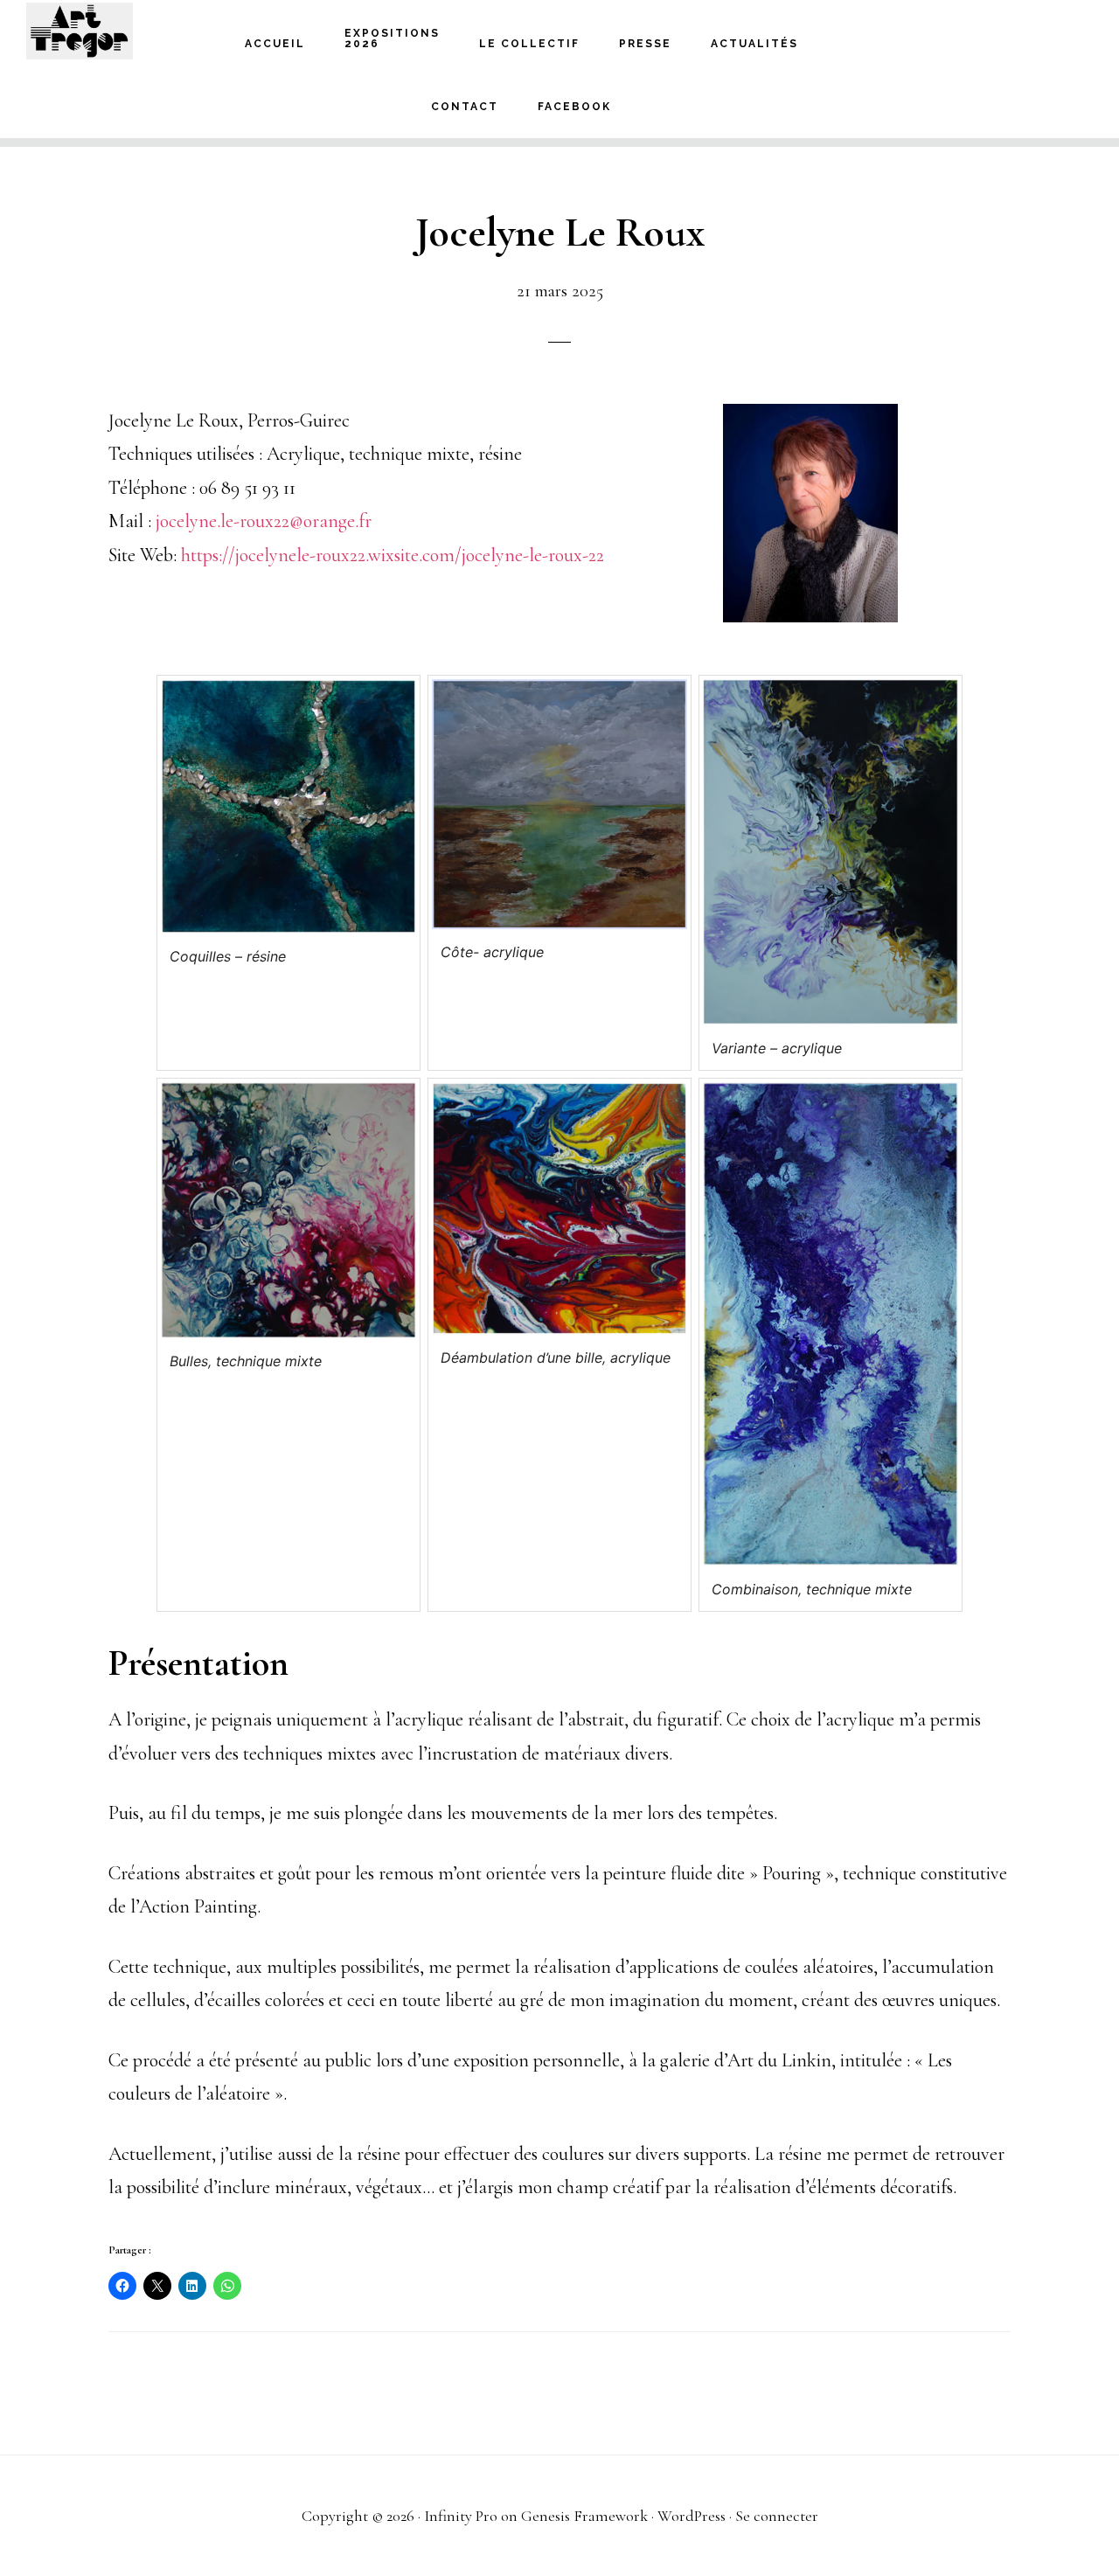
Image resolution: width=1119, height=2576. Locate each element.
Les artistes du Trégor (114, 31)
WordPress (692, 2516)
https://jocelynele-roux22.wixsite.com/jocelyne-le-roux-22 (393, 555)
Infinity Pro (461, 2516)
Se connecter (777, 2516)
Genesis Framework (584, 2516)
